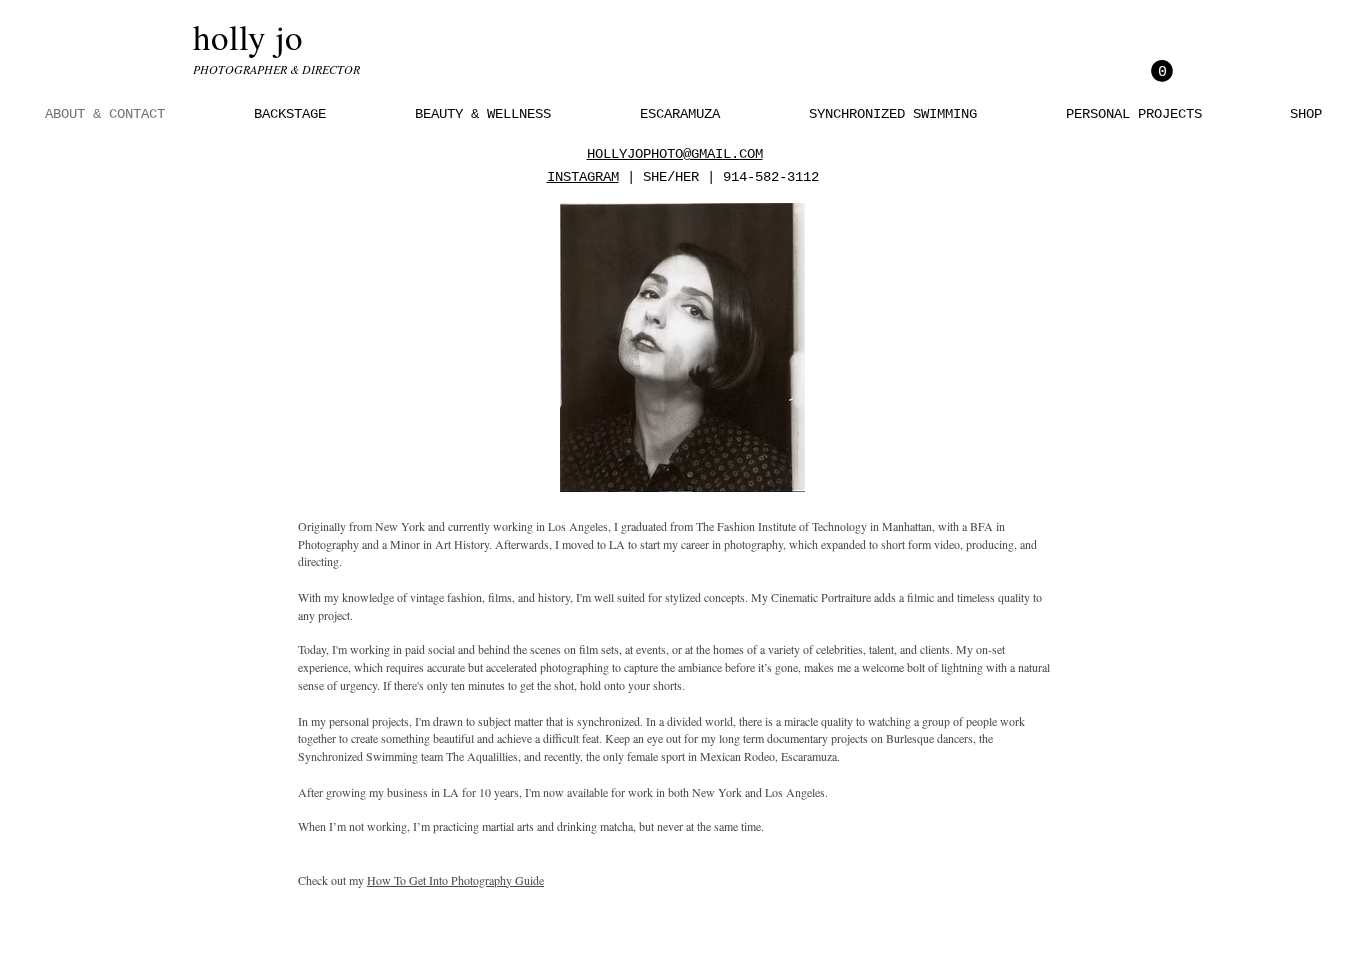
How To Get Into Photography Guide (455, 880)
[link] (1162, 71)
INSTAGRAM (583, 177)
